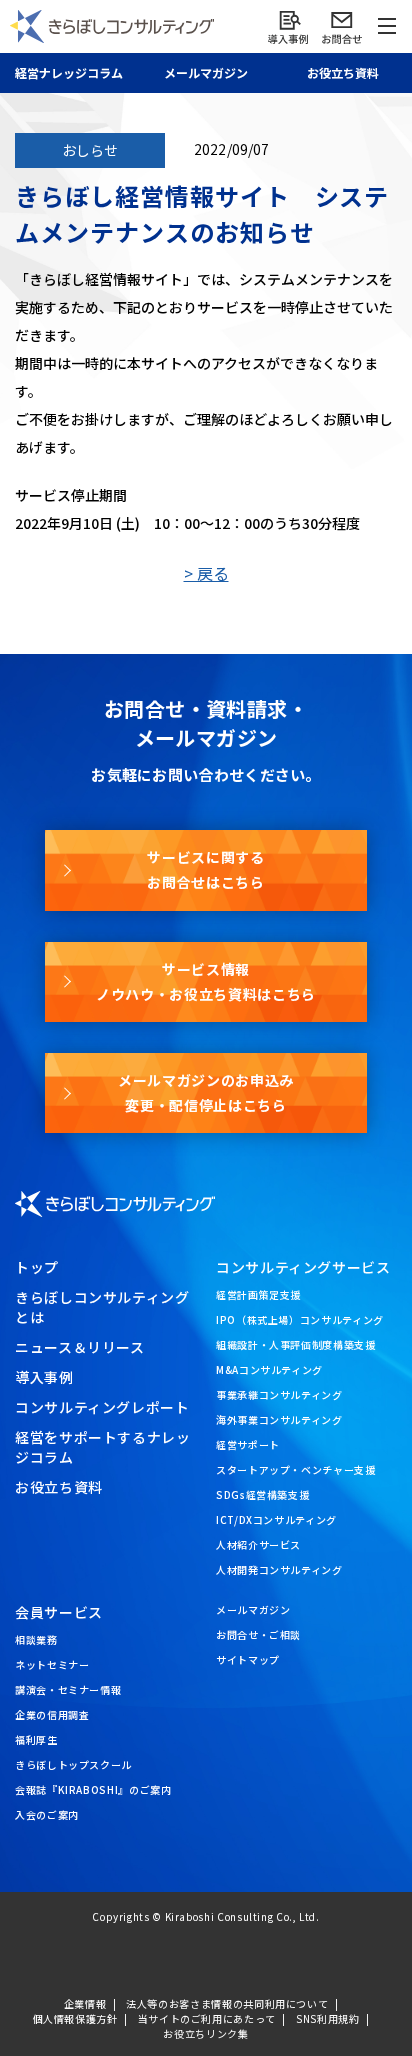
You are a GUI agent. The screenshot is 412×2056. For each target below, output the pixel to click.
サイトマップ (248, 1659)
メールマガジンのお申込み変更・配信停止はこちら (206, 1092)
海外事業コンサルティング (279, 1419)
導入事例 (44, 1377)
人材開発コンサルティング (279, 1569)
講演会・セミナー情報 (68, 1689)
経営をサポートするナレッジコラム (103, 1447)
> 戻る (206, 573)
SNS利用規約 (327, 2018)
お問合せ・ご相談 (258, 1634)
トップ (37, 1267)
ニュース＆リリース (80, 1347)
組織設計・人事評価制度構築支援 (296, 1344)
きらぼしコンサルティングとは (102, 1307)
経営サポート (248, 1444)
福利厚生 (36, 1739)
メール (206, 72)
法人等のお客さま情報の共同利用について (227, 2003)
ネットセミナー (52, 1664)
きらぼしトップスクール (73, 1764)
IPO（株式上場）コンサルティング (300, 1319)
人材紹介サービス (258, 1544)
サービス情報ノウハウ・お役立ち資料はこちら (206, 981)
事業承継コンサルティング (279, 1394)
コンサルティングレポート (102, 1407)
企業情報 (85, 2003)
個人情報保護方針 (75, 2018)
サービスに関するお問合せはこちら (205, 869)
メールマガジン (253, 1609)
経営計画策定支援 (258, 1294)
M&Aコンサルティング (269, 1369)
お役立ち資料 (343, 72)
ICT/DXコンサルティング (276, 1519)
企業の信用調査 (52, 1714)
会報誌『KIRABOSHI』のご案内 (93, 1789)
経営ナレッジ (69, 72)
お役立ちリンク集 (205, 2033)
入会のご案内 (47, 1814)
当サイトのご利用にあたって (207, 2018)
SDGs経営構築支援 (262, 1494)
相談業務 (36, 1639)
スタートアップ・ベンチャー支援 (296, 1469)
